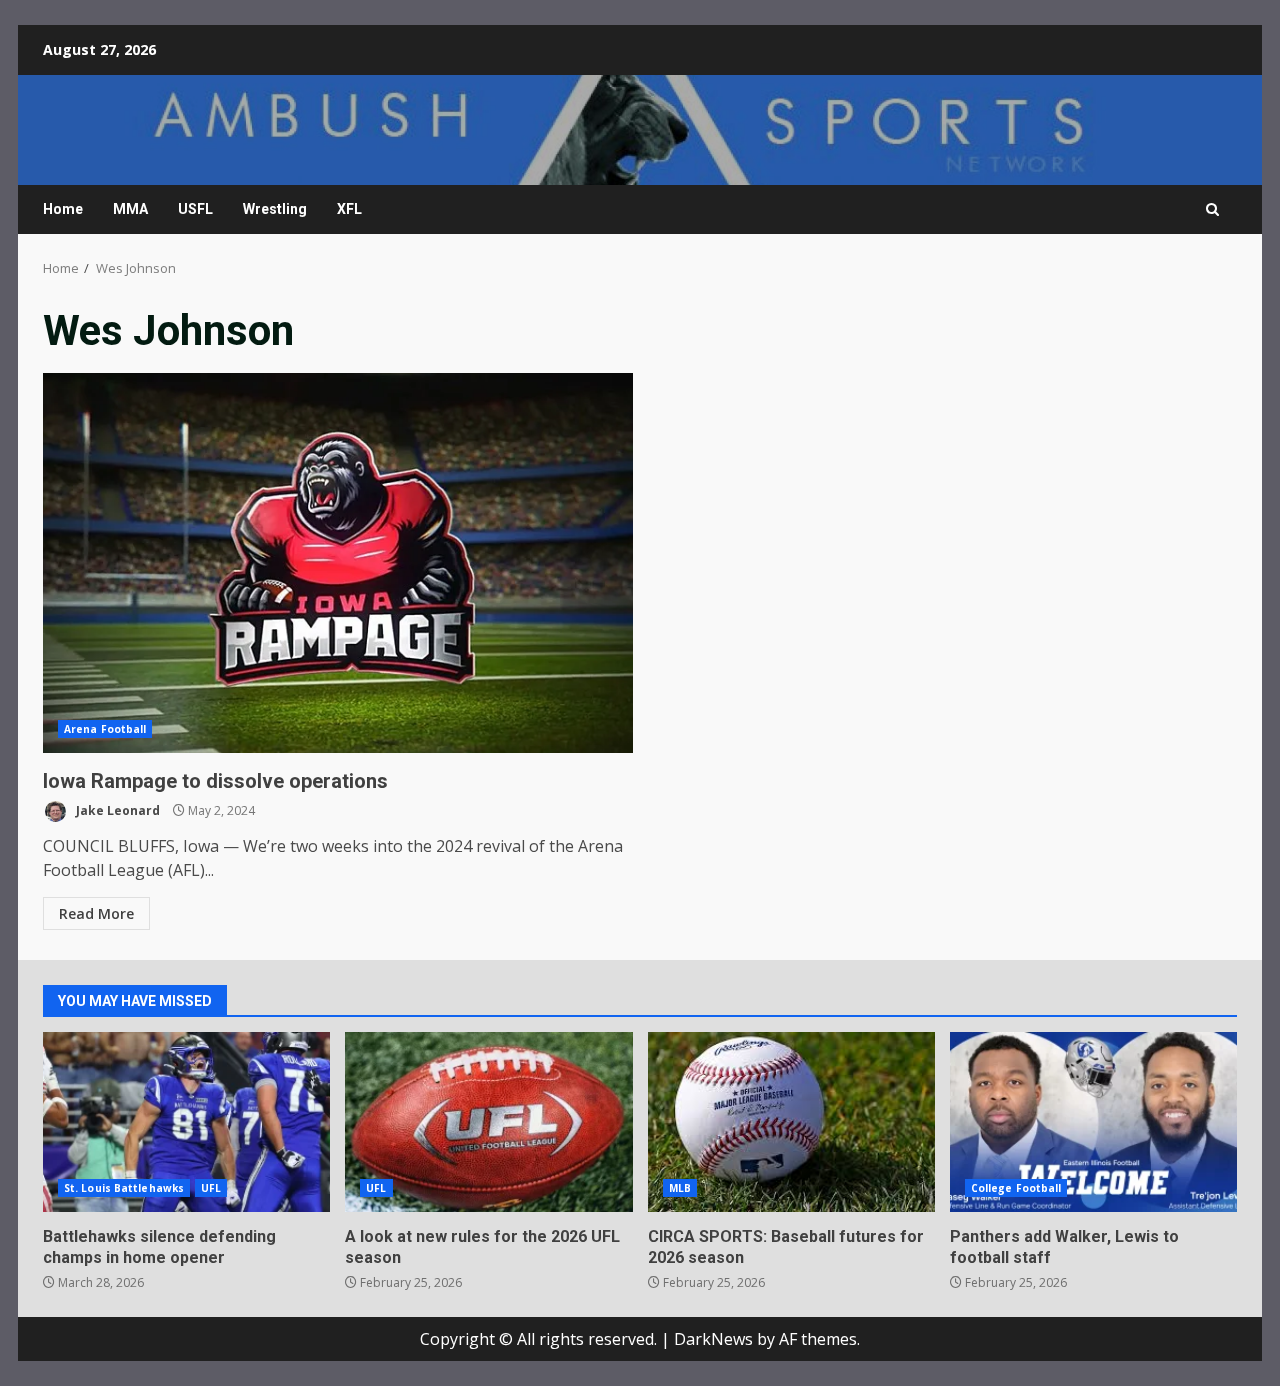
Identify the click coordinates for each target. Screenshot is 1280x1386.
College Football (1016, 1188)
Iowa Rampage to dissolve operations (338, 563)
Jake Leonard (116, 810)
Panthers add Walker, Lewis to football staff (1093, 1122)
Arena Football (105, 729)
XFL (349, 209)
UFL (211, 1188)
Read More (96, 913)
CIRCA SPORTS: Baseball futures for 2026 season (791, 1122)
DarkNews (713, 1339)
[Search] (1212, 209)
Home (63, 209)
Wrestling (275, 209)
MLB (680, 1188)
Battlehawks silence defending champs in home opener (186, 1122)
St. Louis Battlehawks (124, 1188)
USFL (195, 209)
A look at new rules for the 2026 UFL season (488, 1122)
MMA (130, 209)
